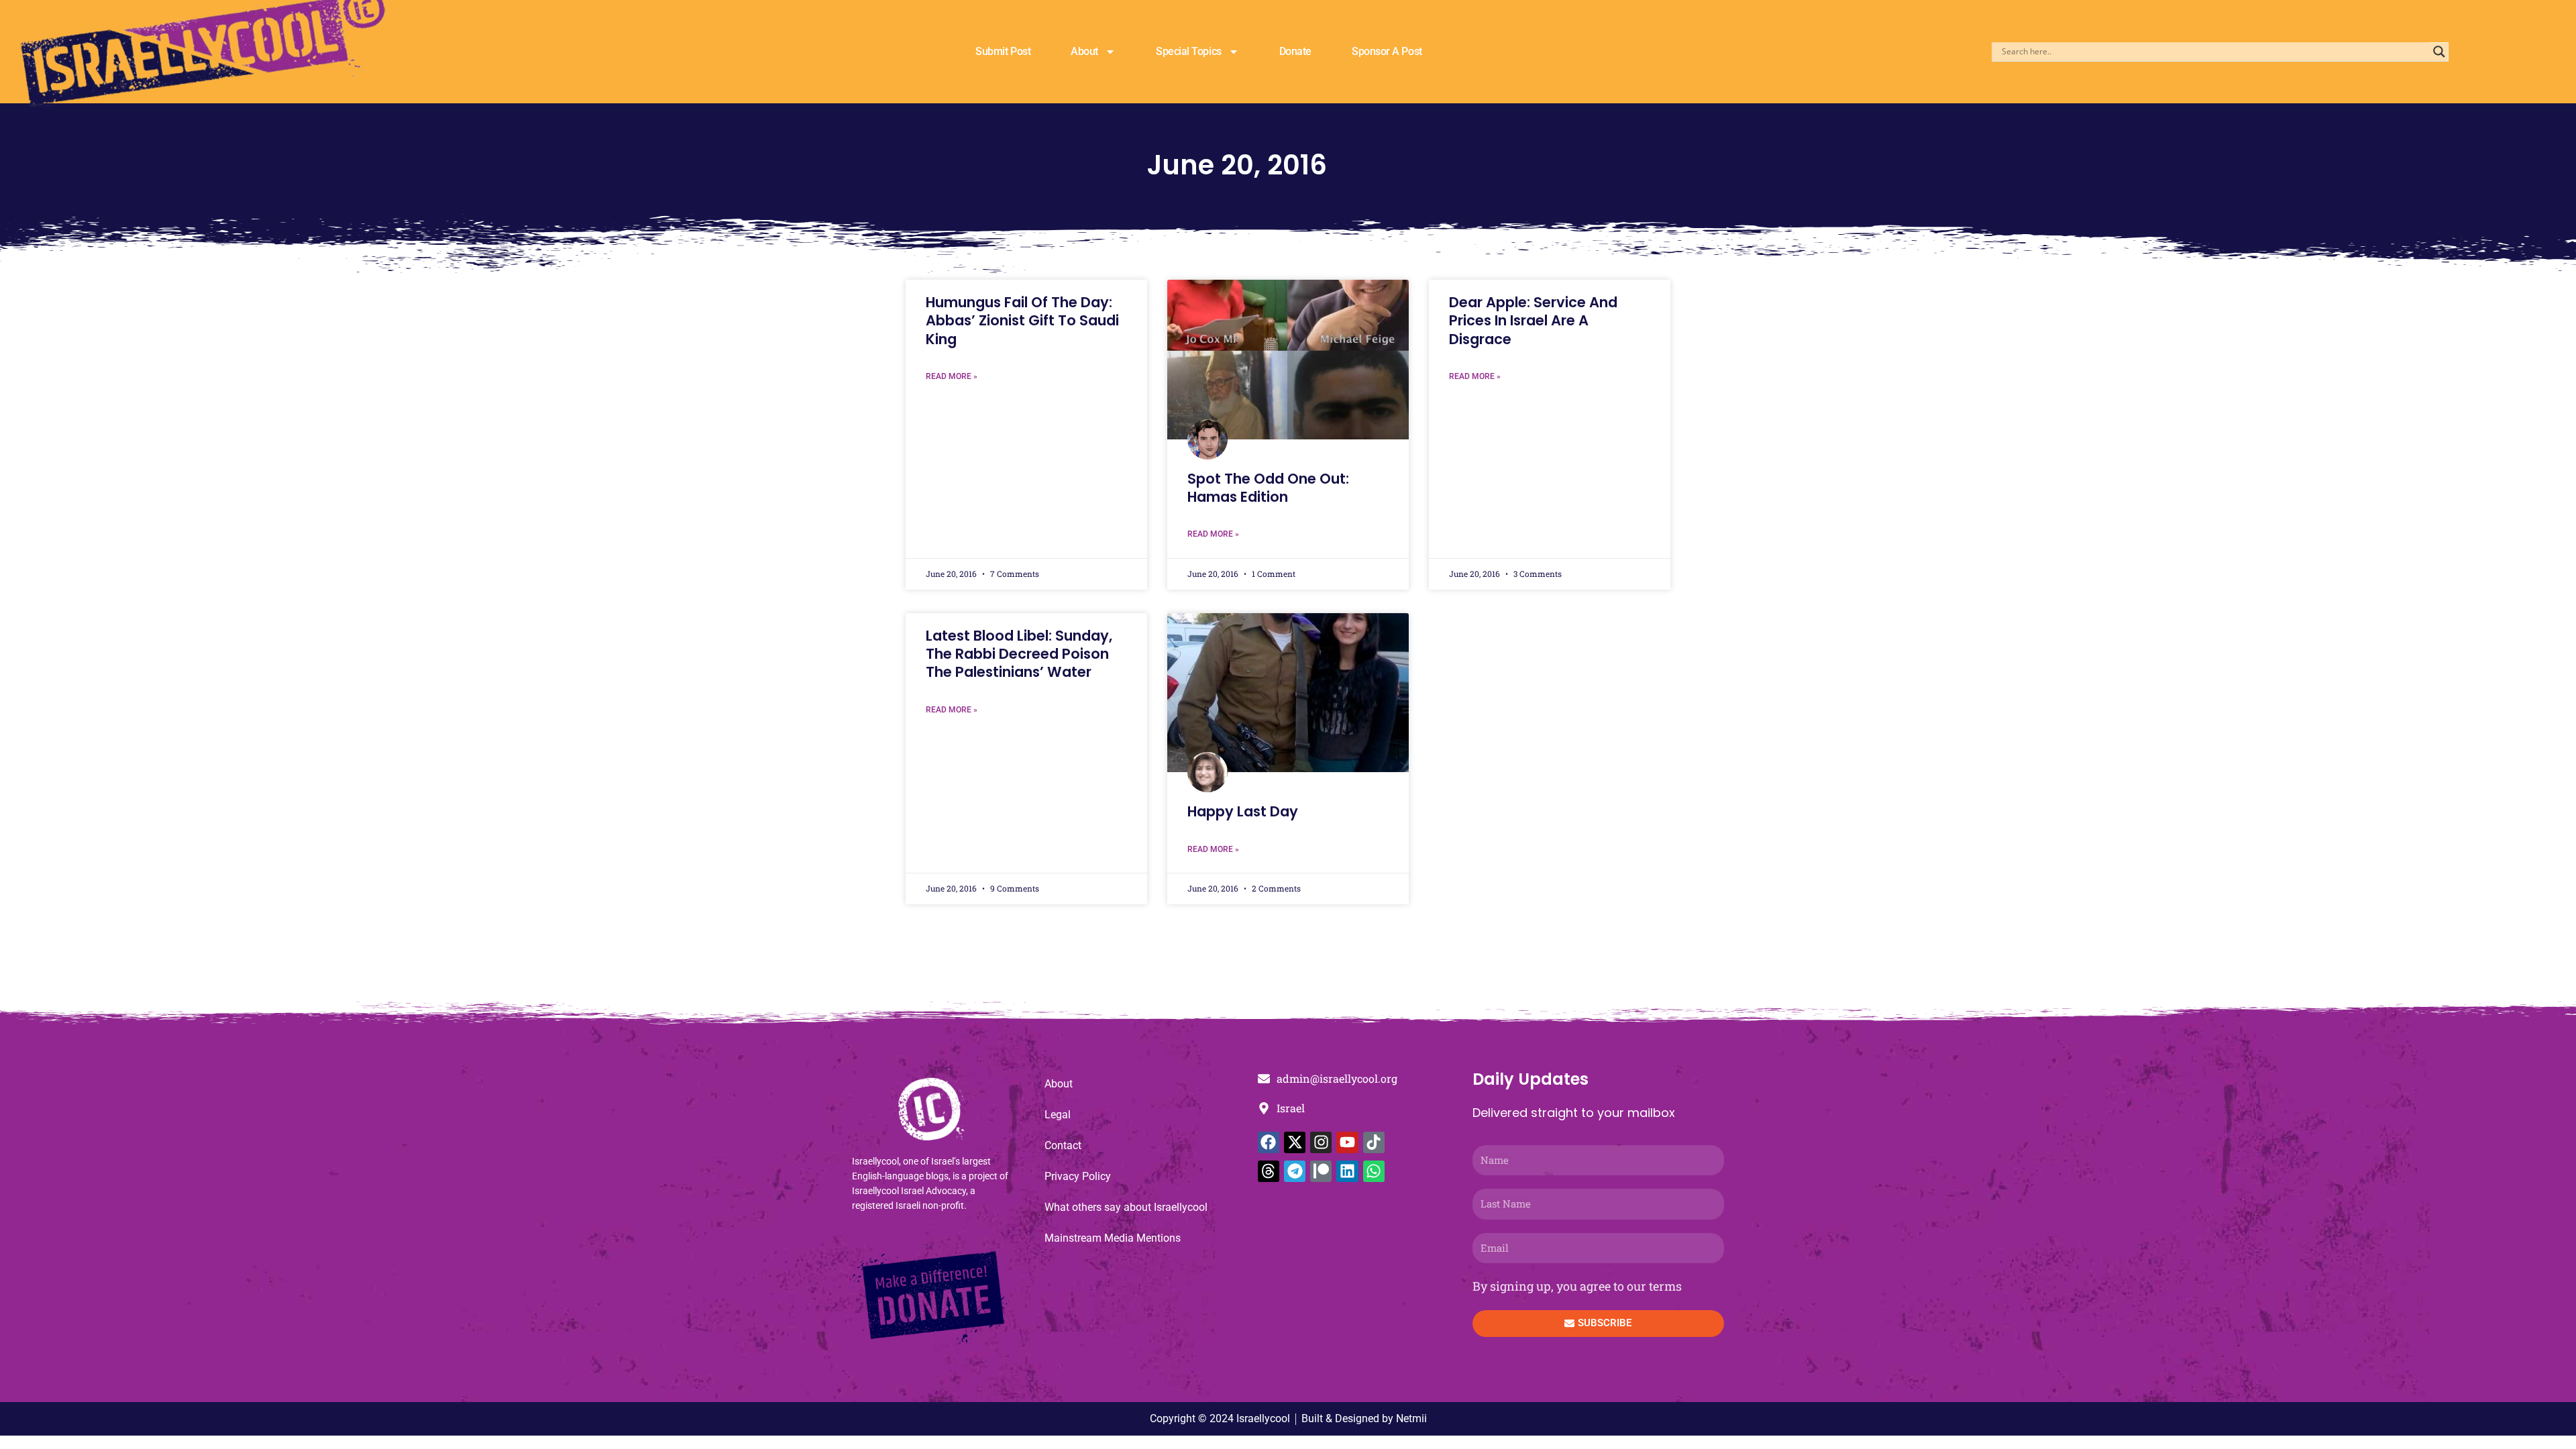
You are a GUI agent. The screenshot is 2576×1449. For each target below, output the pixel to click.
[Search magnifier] (2439, 52)
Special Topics (1189, 51)
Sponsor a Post (1387, 51)
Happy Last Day (1243, 811)
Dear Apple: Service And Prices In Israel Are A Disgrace (1533, 321)
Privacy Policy (1078, 1176)
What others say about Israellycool (1126, 1207)
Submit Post (1003, 51)
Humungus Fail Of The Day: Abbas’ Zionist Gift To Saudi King (1022, 321)
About (1084, 51)
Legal (1058, 1115)
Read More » (952, 376)
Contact (1063, 1145)
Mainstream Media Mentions (1113, 1238)
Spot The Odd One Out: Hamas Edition (1268, 488)
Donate (1295, 51)
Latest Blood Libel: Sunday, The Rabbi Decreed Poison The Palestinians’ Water (1019, 654)
